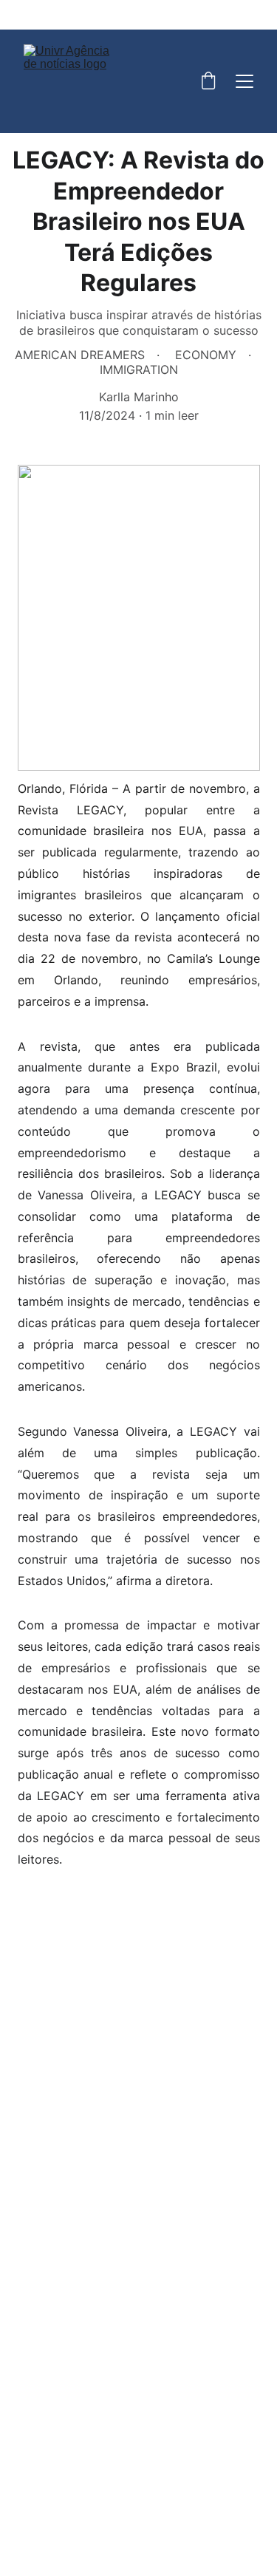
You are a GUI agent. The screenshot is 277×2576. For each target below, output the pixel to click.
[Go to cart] (208, 82)
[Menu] (244, 81)
